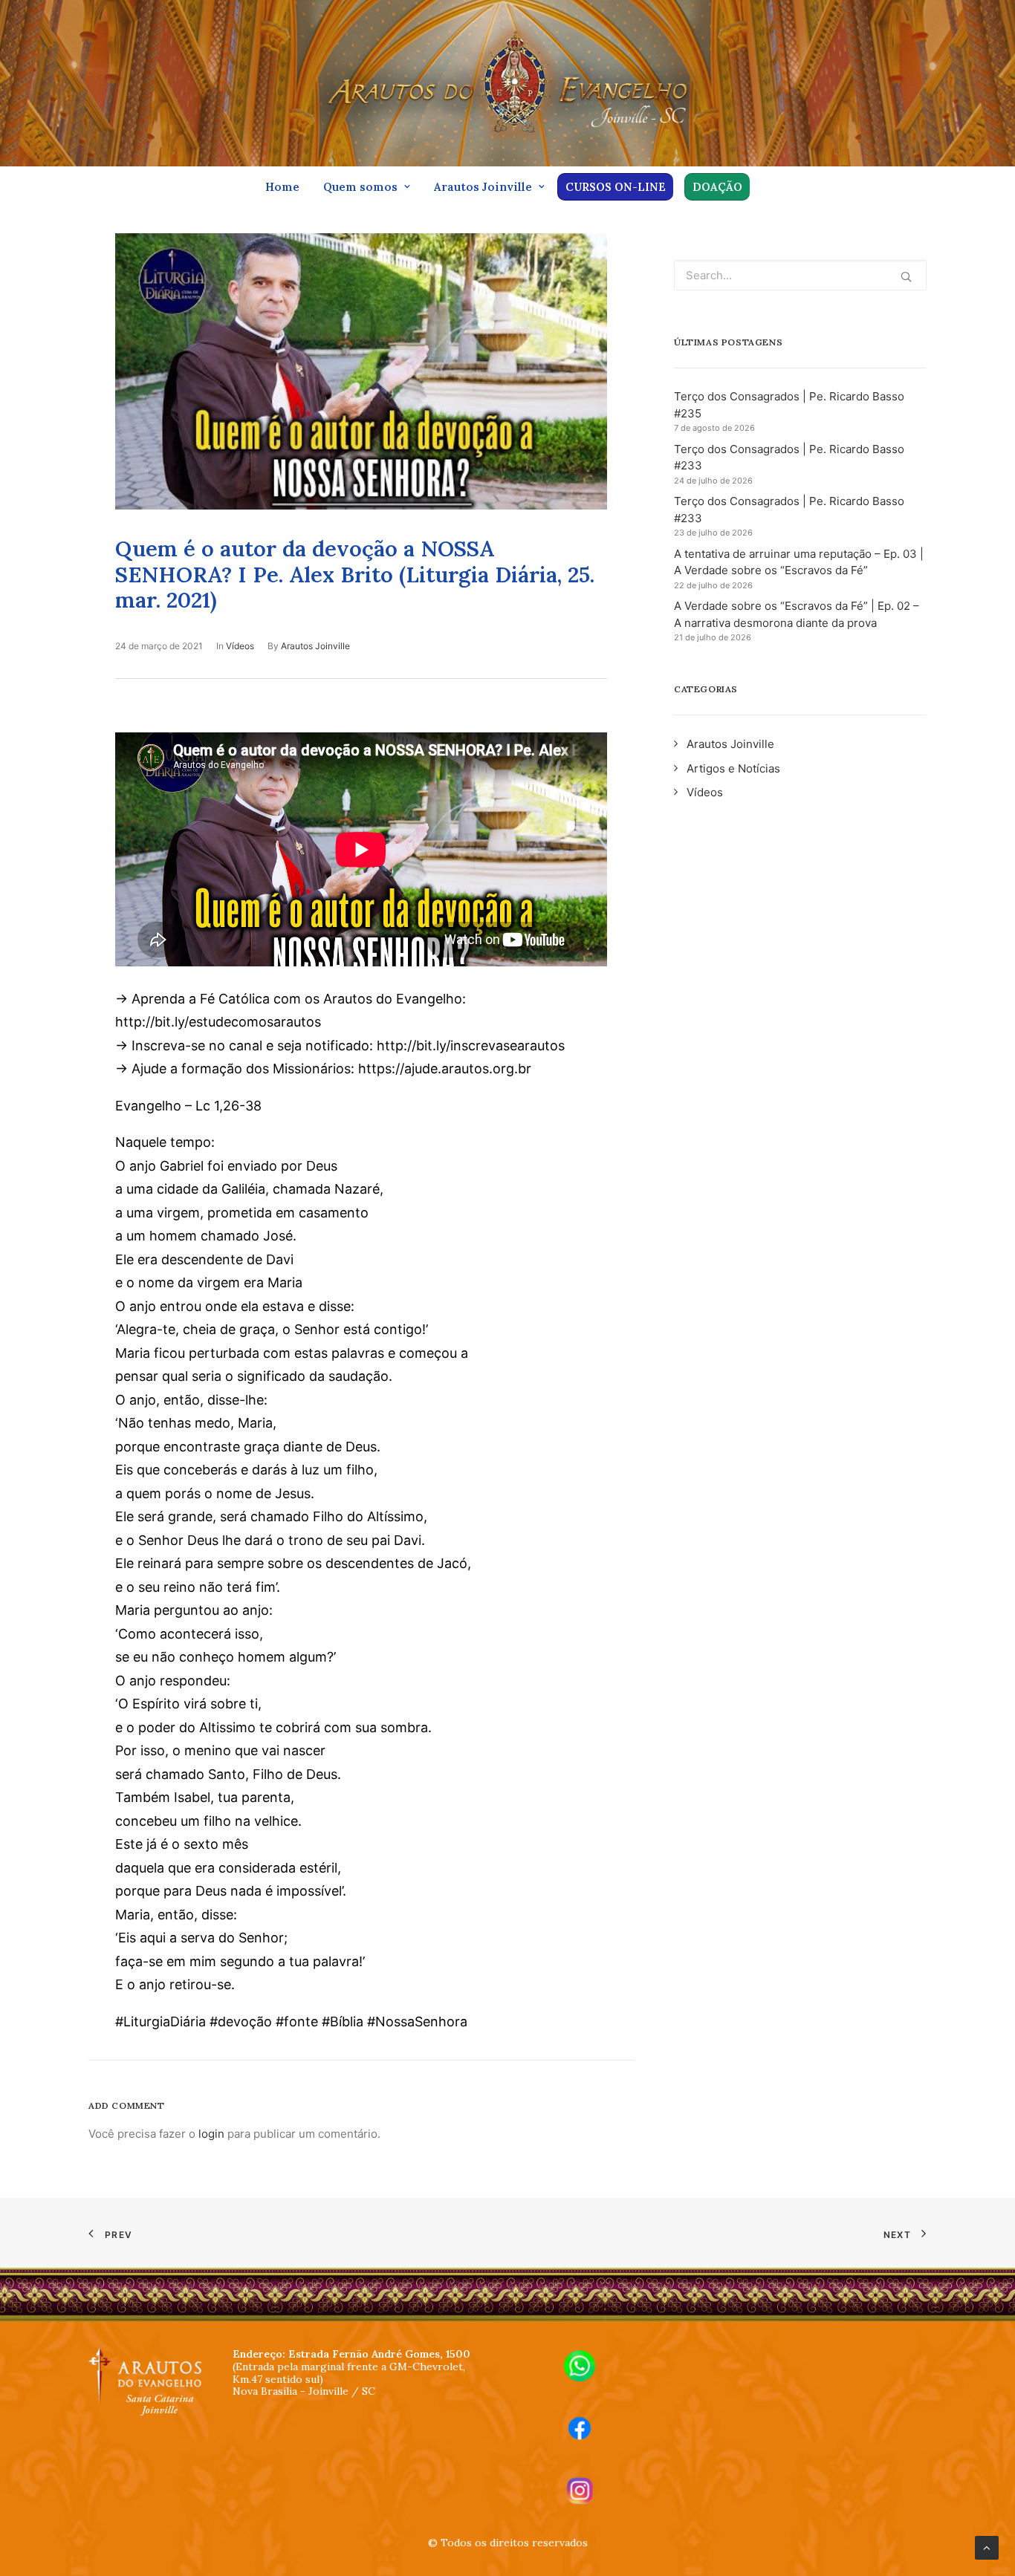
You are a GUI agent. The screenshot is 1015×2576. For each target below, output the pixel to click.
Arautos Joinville (483, 187)
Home (282, 187)
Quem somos (360, 187)
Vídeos (240, 646)
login (211, 2134)
